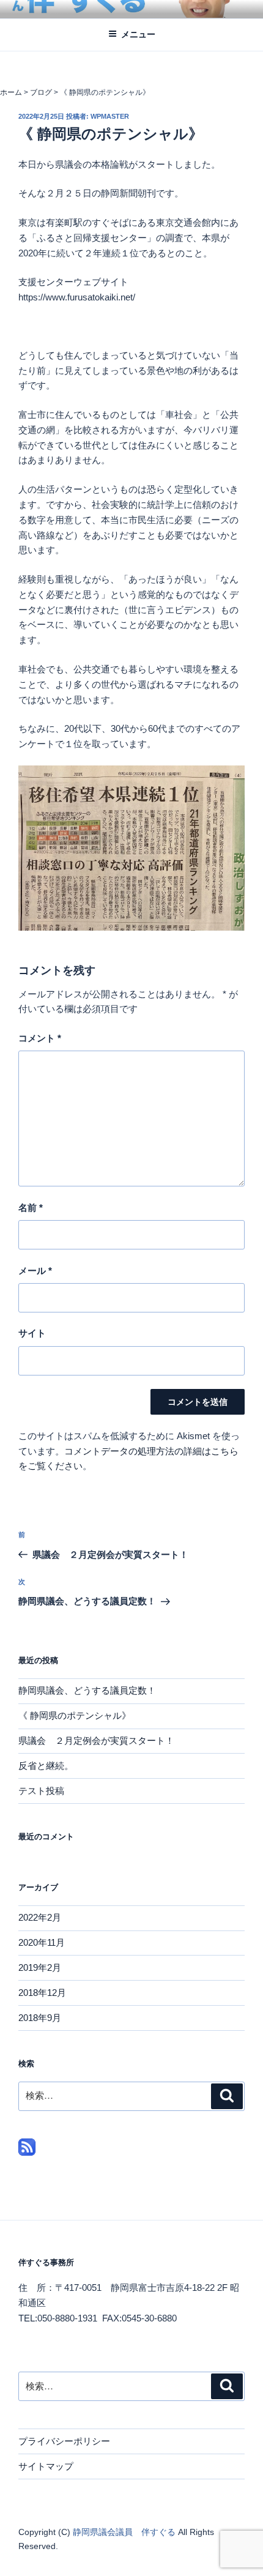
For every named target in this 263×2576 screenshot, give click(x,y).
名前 (31, 1208)
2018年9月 (40, 2018)
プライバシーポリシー (64, 2441)
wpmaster (110, 116)
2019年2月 (40, 1967)
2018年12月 (42, 1993)
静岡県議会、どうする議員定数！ (87, 1690)
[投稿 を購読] (27, 2152)
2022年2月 (40, 1917)
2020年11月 (42, 1942)
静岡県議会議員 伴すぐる (125, 2532)
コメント (40, 1038)
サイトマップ (46, 2466)
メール (35, 1271)
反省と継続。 (46, 1766)
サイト (32, 1333)
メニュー (138, 34)
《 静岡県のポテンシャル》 (75, 1715)
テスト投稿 (41, 1791)
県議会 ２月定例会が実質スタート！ (96, 1740)
